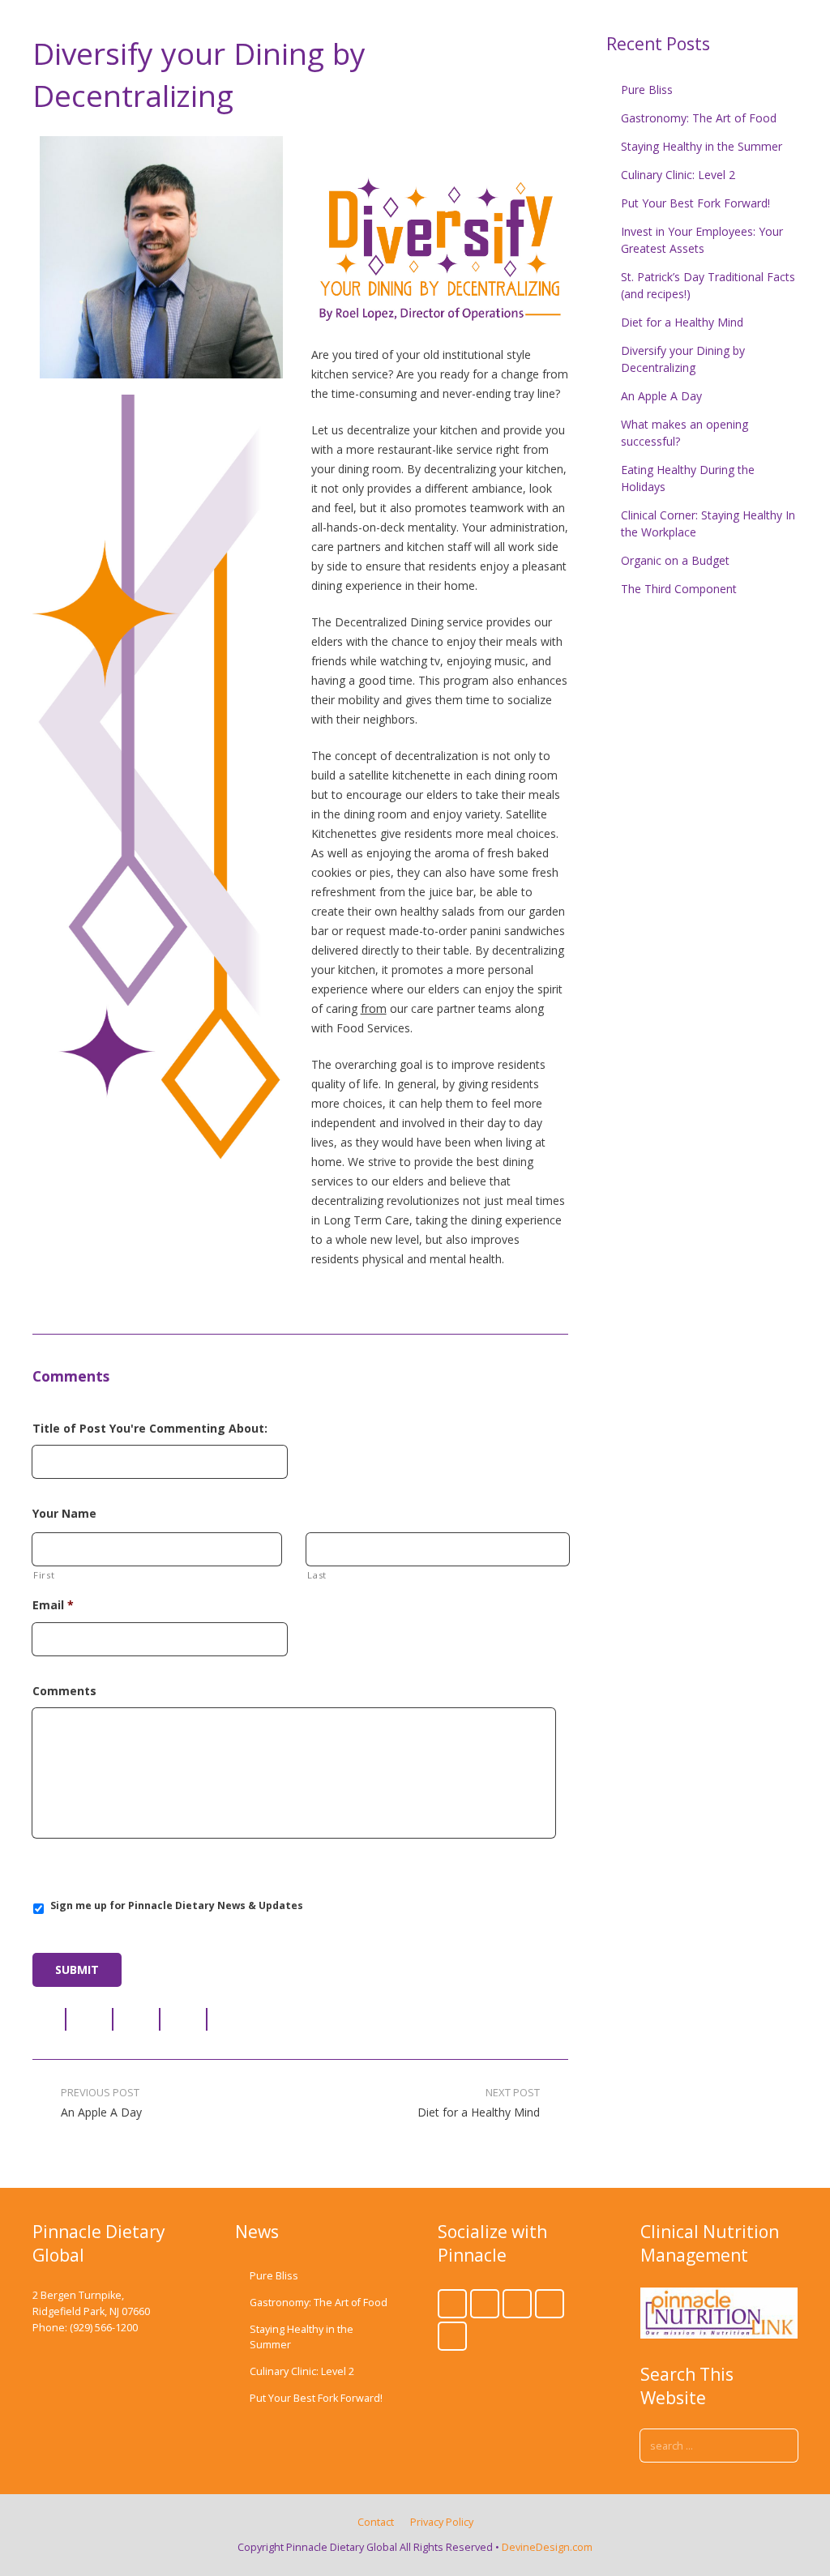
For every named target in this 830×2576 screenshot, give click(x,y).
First (44, 1575)
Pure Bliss (647, 90)
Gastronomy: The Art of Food (699, 118)
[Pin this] (225, 2019)
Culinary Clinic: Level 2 (678, 175)
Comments (64, 1691)
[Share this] (49, 2019)
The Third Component (679, 589)
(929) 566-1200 (104, 2328)
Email (53, 1605)
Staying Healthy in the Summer (702, 146)
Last (317, 1575)
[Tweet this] (90, 2019)
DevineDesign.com (547, 2547)
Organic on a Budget (675, 560)
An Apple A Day (661, 396)
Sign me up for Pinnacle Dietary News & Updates (177, 1905)
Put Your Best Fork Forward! (695, 203)
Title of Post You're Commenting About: (150, 1429)
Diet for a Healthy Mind (682, 322)
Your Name (64, 1514)
